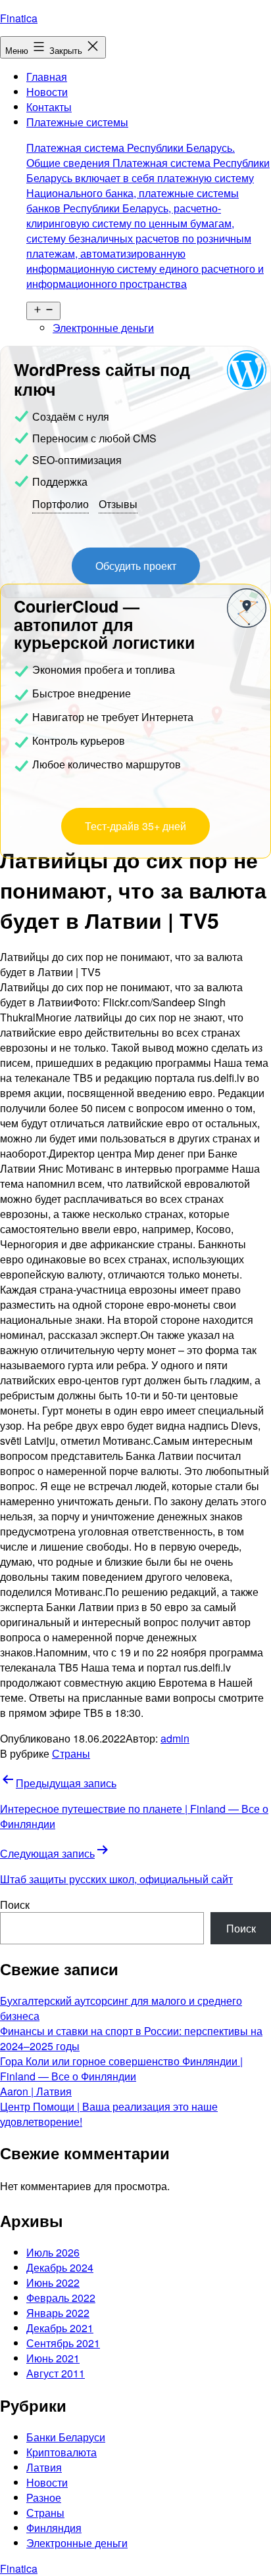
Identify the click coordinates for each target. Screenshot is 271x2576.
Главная (47, 77)
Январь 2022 (58, 2313)
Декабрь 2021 (60, 2328)
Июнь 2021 (53, 2358)
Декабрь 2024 (60, 2267)
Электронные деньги (103, 328)
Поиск (15, 1905)
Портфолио (61, 504)
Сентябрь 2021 (63, 2343)
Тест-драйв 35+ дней (135, 826)
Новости (47, 92)
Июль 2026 (53, 2252)
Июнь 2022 (53, 2283)
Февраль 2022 (61, 2298)
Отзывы (118, 504)
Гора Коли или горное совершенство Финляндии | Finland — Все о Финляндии (121, 2069)
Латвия (44, 2467)
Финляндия (54, 2528)
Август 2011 (56, 2373)
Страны (71, 1753)
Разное (44, 2497)
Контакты (49, 107)
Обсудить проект (136, 566)
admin (175, 1738)
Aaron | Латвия (36, 2091)
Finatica (19, 18)
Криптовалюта (62, 2452)
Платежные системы (148, 203)
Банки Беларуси (66, 2437)
